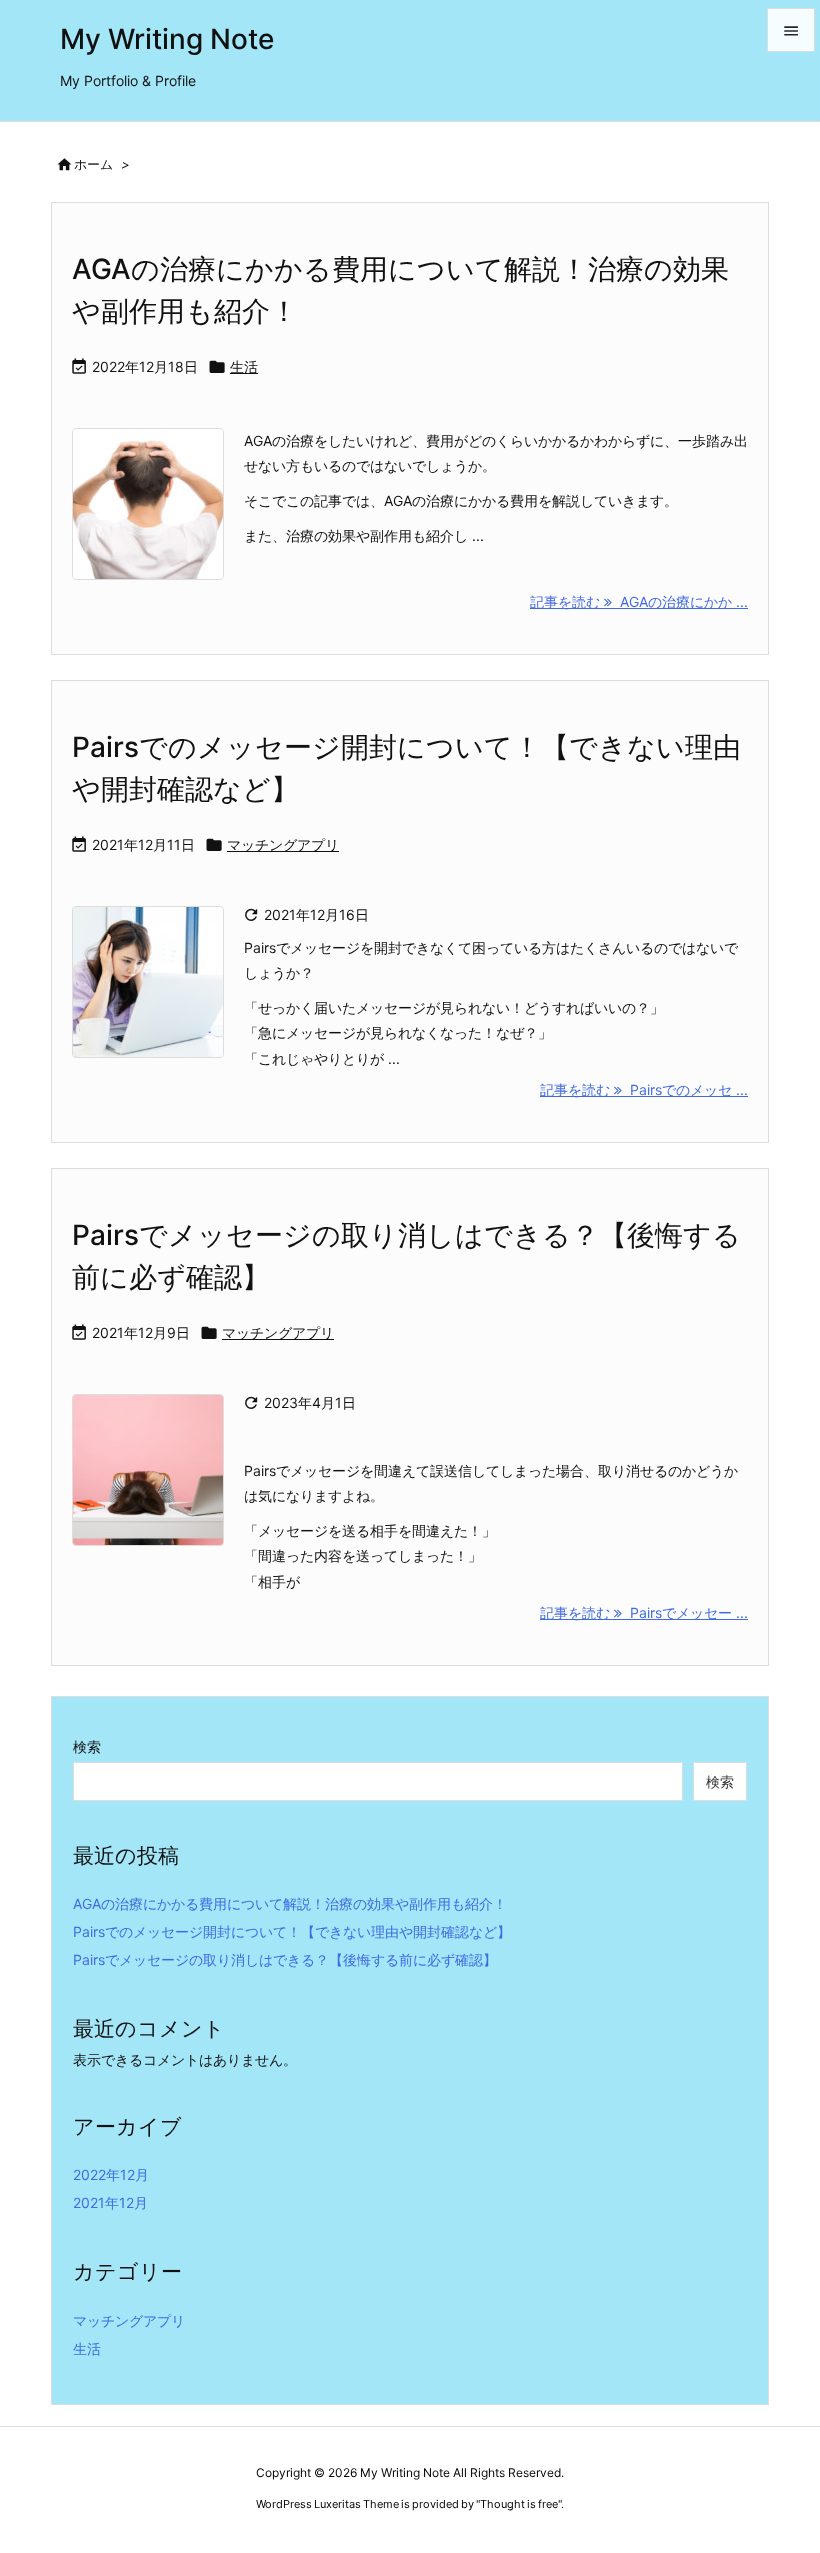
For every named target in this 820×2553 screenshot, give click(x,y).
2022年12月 (111, 2174)
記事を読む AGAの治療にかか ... (639, 601)
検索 (87, 1746)
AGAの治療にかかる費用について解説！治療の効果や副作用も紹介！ (290, 1903)
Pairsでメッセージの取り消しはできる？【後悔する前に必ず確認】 (285, 1959)
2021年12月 (110, 2202)
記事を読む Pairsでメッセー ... (644, 1612)
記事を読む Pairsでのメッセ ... (644, 1089)
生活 (244, 366)
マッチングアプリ (283, 844)
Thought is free (519, 2504)
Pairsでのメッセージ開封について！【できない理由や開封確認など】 (292, 1931)
